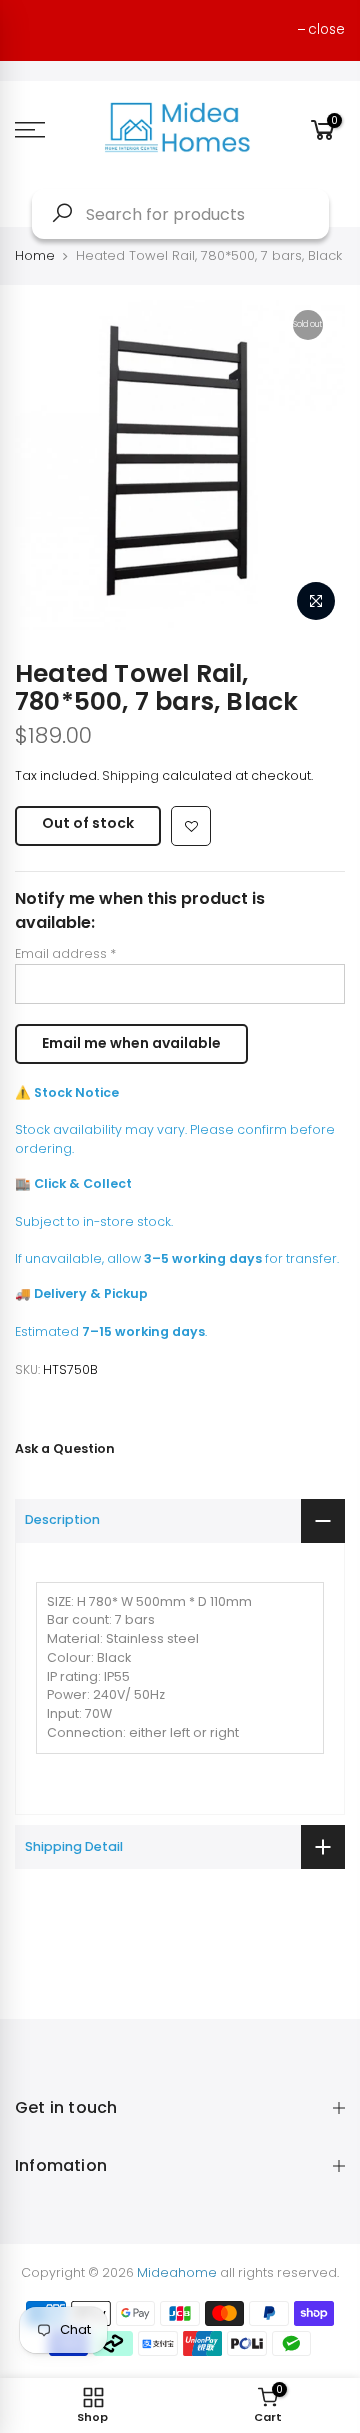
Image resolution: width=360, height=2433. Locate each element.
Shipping (130, 775)
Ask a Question (65, 1448)
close (326, 29)
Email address (65, 953)
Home (35, 255)
